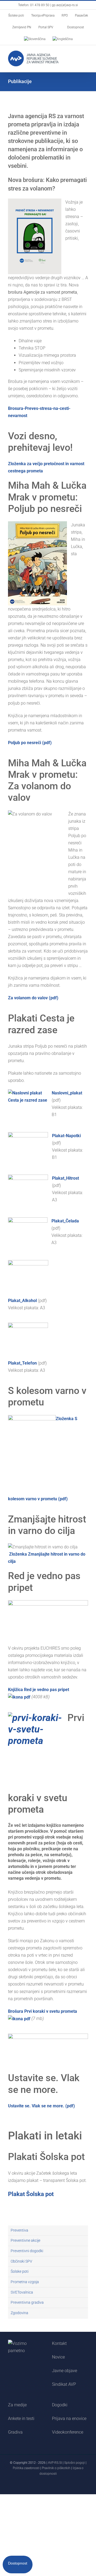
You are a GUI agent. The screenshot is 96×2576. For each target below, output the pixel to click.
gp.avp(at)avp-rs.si (65, 5)
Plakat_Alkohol (22, 1301)
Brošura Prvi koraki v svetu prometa (43, 2011)
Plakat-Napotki (66, 1136)
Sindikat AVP (64, 2384)
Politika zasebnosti (26, 2468)
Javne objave (65, 2371)
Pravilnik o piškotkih (56, 2468)
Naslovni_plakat (67, 1093)
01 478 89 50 (40, 5)
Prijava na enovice (69, 2418)
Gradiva (15, 2432)
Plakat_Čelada (65, 1221)
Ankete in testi (21, 2418)
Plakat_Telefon (22, 1363)
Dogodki (60, 2405)
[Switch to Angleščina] (63, 39)
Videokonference (68, 2432)
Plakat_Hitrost (65, 1178)
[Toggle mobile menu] (86, 55)
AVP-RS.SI (55, 2463)
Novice (58, 2357)
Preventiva (19, 2230)
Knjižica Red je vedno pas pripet (39, 1690)
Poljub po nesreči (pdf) (30, 743)
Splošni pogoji (75, 2463)
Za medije (17, 2405)
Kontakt (59, 2343)
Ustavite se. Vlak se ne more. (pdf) (41, 2106)
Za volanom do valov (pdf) (33, 998)
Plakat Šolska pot (31, 2194)
